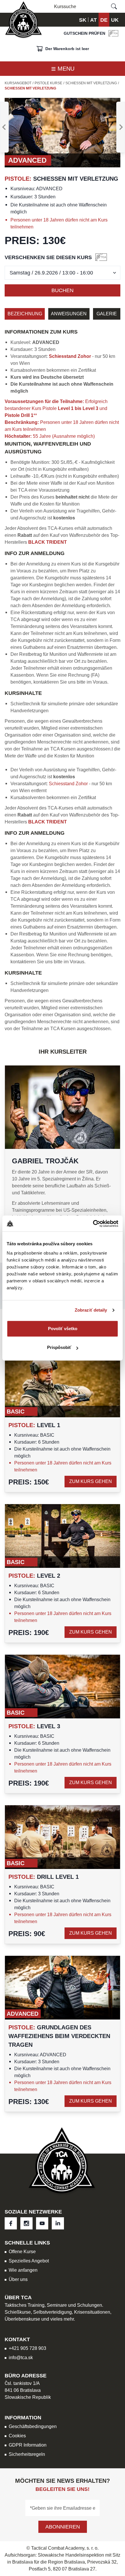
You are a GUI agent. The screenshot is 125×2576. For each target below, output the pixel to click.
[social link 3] (58, 2223)
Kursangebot (18, 83)
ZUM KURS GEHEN (91, 1481)
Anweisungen (69, 314)
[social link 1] (26, 2223)
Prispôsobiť (59, 1347)
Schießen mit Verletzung (91, 83)
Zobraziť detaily (91, 1310)
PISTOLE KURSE (48, 83)
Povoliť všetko (63, 1329)
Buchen (63, 290)
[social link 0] (11, 2223)
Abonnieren (63, 2527)
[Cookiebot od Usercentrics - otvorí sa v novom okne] (93, 1224)
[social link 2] (42, 2223)
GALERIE (107, 314)
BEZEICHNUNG (25, 314)
